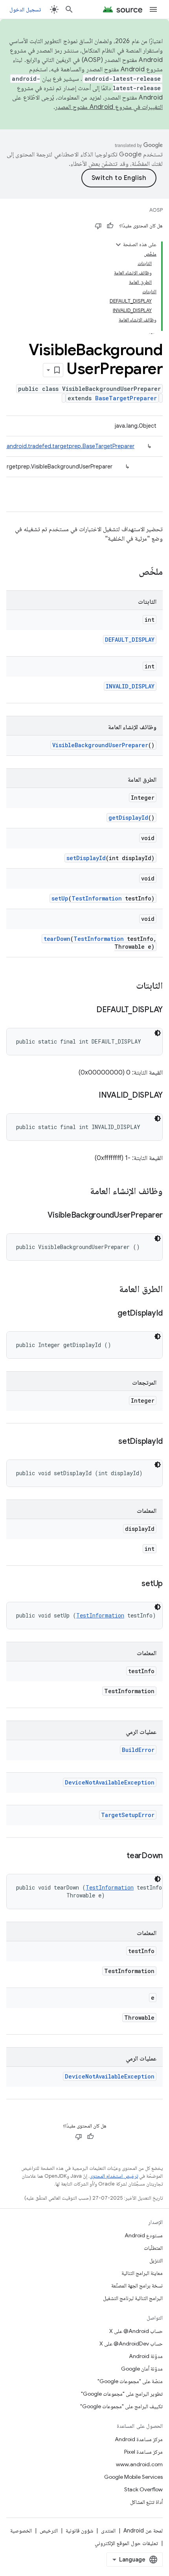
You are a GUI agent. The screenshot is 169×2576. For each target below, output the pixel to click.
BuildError (138, 1750)
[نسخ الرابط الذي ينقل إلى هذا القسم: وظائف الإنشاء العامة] (82, 1192)
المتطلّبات (153, 2248)
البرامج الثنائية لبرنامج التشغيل (133, 2298)
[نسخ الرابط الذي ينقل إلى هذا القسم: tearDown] (119, 1856)
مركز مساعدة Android (139, 2439)
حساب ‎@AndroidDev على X (131, 2344)
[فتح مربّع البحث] (69, 9)
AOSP (156, 210)
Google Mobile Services (133, 2477)
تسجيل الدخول (25, 9)
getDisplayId (128, 818)
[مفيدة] (110, 226)
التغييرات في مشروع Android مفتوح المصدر (109, 107)
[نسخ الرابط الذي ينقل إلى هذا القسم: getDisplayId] (110, 1314)
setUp (60, 898)
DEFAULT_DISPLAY (130, 640)
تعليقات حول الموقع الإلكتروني (126, 2543)
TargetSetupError (128, 1815)
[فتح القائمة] (153, 9)
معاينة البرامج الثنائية (142, 2273)
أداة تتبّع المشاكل (146, 2502)
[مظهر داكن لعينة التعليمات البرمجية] (158, 1033)
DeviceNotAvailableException (110, 1782)
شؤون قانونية (79, 2531)
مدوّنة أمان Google (142, 2369)
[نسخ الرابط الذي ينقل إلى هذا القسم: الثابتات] (128, 986)
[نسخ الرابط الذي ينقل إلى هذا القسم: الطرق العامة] (111, 1290)
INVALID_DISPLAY (130, 686)
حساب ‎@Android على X (136, 2331)
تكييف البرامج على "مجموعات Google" (121, 2406)
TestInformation (97, 898)
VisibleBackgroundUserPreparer (100, 745)
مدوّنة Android (146, 2356)
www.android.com (139, 2464)
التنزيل (156, 2260)
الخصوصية (21, 2531)
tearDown (57, 939)
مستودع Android (144, 2235)
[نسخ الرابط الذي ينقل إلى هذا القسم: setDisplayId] (110, 1442)
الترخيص (49, 2531)
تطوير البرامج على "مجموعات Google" (122, 2394)
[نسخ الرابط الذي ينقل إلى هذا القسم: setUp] (134, 1584)
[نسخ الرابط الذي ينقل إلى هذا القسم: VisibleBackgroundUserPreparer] (40, 1216)
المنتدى (108, 2531)
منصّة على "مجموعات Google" (130, 2381)
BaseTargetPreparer (126, 398)
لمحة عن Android (143, 2531)
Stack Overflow (143, 2489)
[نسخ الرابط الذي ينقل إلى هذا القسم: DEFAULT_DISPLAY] (88, 1010)
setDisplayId (86, 858)
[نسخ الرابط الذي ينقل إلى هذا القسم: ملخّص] (131, 572)
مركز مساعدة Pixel (143, 2452)
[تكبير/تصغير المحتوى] (118, 245)
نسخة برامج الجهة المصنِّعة (137, 2286)
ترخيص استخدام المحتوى (114, 2176)
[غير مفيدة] (98, 226)
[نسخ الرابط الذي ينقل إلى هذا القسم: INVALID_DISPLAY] (91, 1096)
